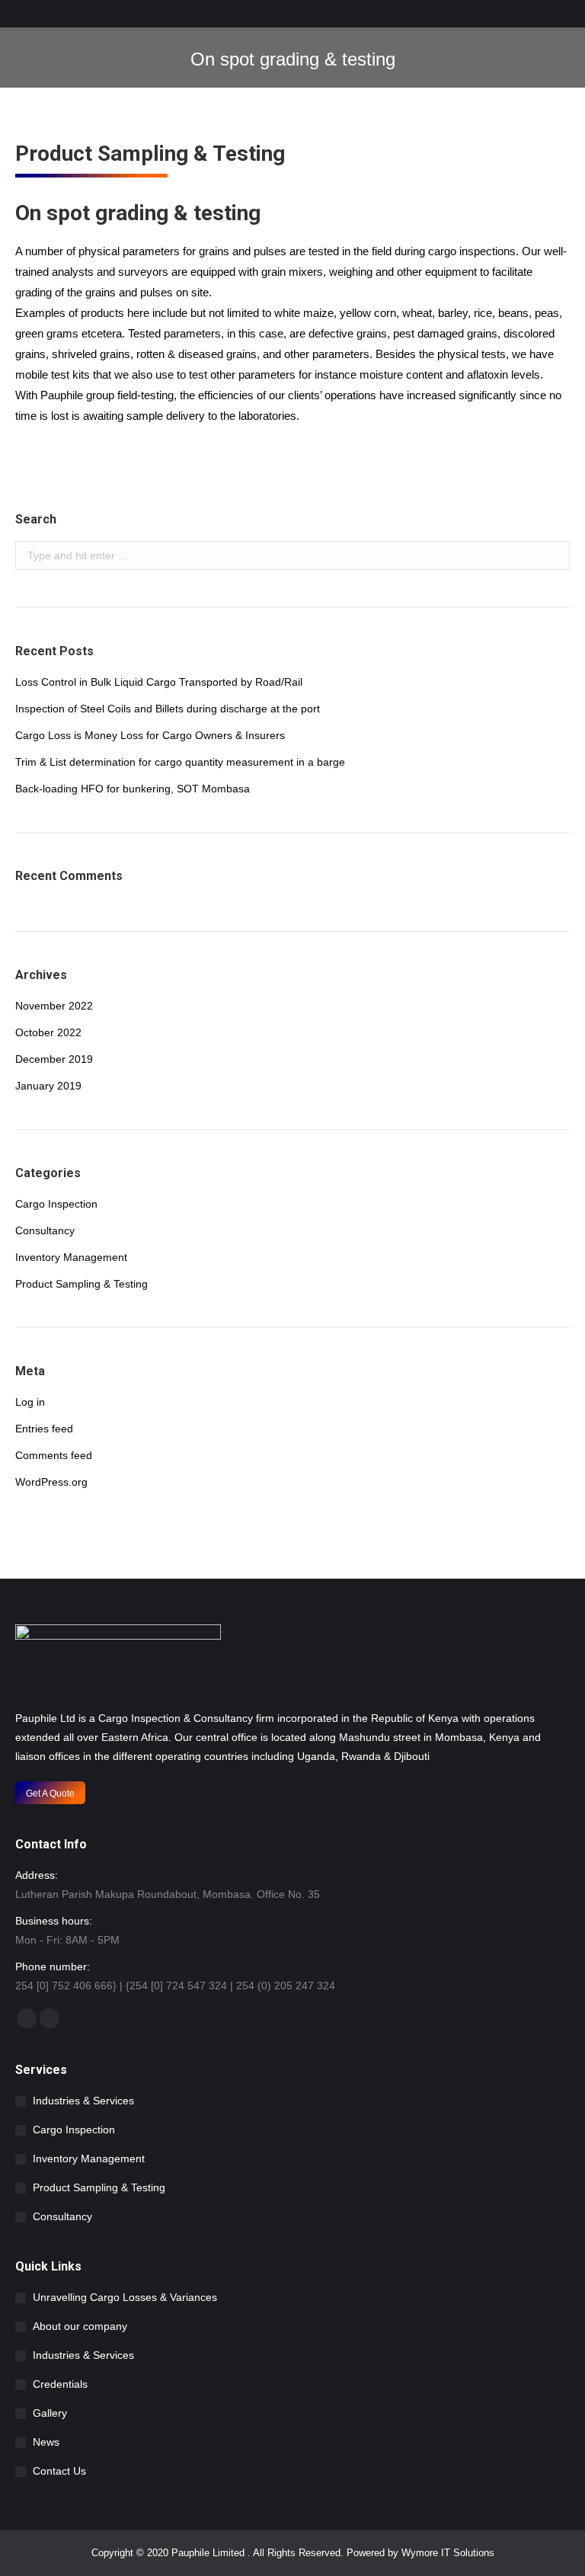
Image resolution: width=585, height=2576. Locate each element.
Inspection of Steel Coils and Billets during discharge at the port (168, 709)
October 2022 (48, 1032)
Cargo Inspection (56, 1204)
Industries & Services (83, 2101)
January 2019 (48, 1086)
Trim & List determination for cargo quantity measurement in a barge (180, 762)
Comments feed (54, 1455)
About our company (80, 2326)
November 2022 (54, 1006)
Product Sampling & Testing (82, 1284)
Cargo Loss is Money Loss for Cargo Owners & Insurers (150, 735)
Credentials (60, 2384)
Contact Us (59, 2471)
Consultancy (45, 1230)
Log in (30, 1402)
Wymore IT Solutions (448, 2553)
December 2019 (54, 1059)
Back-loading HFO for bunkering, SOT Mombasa (133, 789)
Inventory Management (71, 1257)
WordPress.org (51, 1482)
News (46, 2442)
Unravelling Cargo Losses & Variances (125, 2297)
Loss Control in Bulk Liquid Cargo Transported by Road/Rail (159, 682)
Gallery (50, 2413)
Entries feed (44, 1429)
